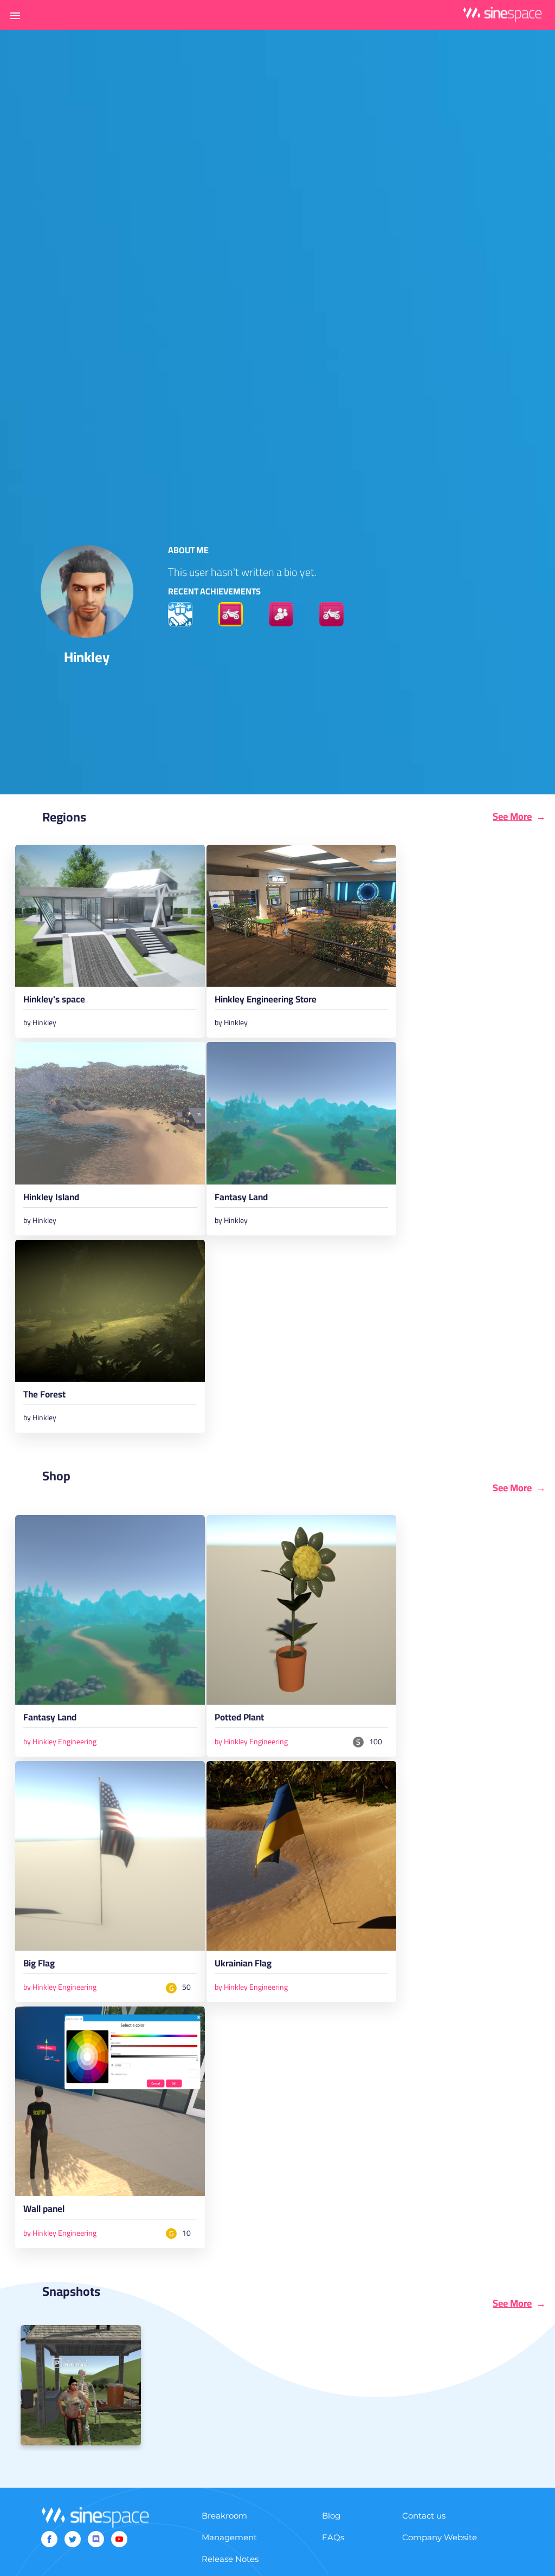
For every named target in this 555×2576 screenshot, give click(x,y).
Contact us (424, 2516)
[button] (15, 15)
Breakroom (224, 2516)
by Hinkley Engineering (60, 1742)
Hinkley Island (51, 1199)
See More (512, 817)
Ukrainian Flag (243, 1965)
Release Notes (230, 2559)
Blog (331, 2516)
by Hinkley (40, 1022)
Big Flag (39, 1965)
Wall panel (44, 2211)
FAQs (333, 2537)
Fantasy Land (241, 1199)
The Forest (44, 1396)
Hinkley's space (54, 1001)
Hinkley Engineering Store (266, 1001)
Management (229, 2537)
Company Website (440, 2537)
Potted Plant (239, 1719)
